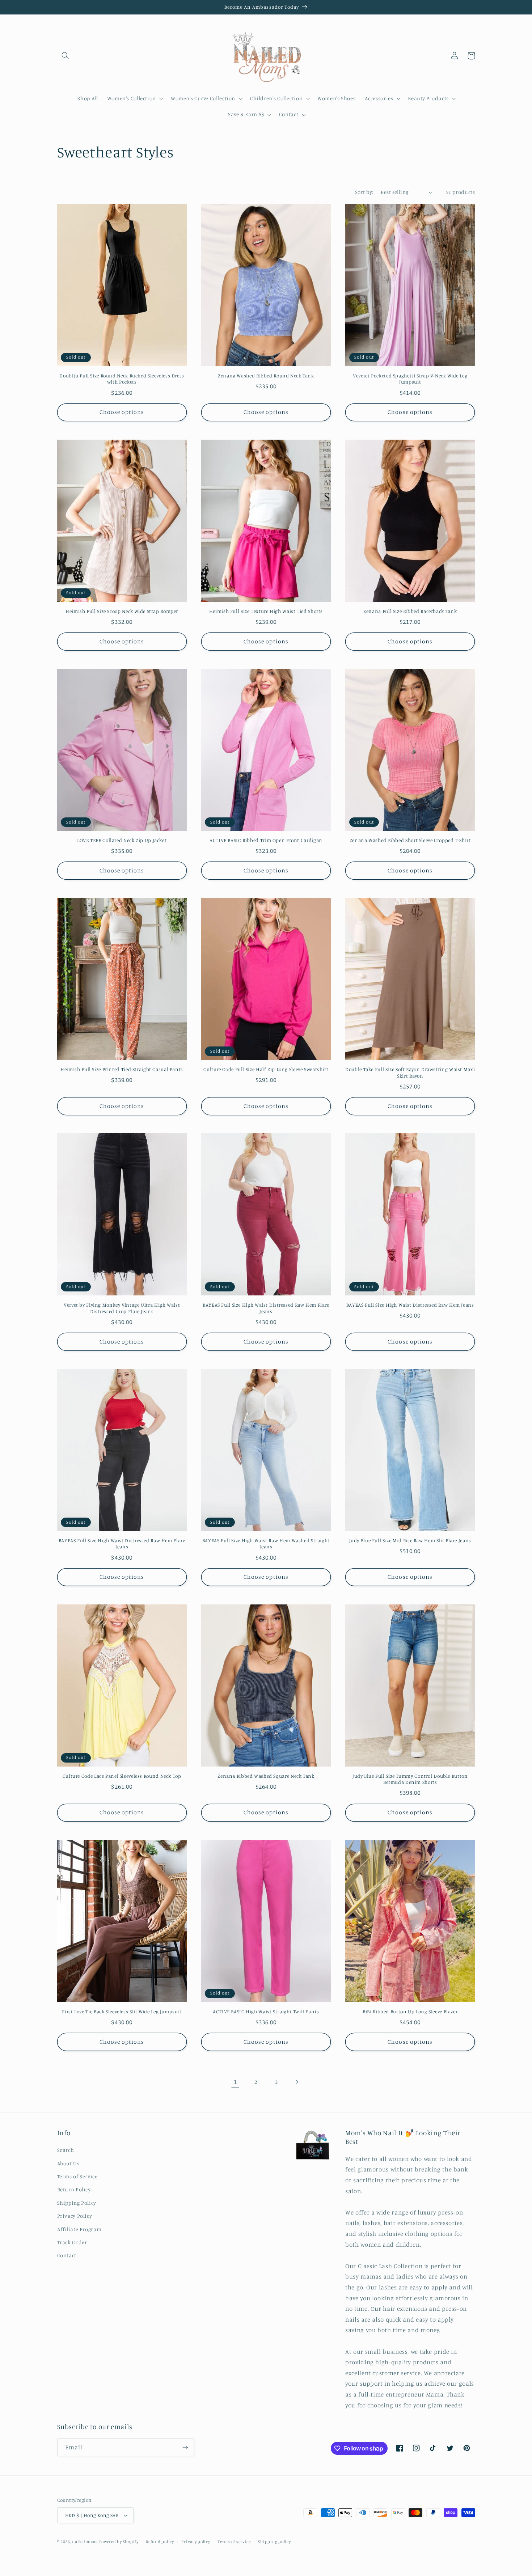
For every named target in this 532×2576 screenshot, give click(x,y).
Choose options (122, 412)
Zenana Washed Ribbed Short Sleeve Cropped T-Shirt (410, 840)
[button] (66, 56)
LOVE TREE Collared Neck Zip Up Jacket (122, 840)
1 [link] (235, 2082)
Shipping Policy (77, 2203)
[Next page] (297, 2082)
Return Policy (74, 2189)
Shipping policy (274, 2542)
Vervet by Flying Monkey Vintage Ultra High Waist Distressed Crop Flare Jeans (122, 1308)
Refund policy (160, 2542)
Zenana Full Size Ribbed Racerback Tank (410, 611)
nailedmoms (85, 2542)
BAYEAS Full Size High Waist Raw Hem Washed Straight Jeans (266, 1544)
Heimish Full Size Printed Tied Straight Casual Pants (122, 1069)
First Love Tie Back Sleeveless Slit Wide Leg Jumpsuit (122, 2012)
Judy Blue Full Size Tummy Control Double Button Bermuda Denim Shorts (410, 1779)
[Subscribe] (185, 2447)
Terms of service (234, 2542)
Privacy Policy (75, 2216)
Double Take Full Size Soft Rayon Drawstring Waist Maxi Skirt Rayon (410, 1073)
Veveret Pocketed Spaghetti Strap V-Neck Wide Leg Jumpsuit (410, 379)
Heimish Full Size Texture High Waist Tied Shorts (266, 611)
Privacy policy (196, 2542)
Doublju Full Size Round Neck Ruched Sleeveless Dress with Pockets (122, 379)
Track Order (72, 2242)
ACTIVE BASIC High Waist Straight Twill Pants (266, 2012)
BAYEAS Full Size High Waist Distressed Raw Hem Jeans (410, 1305)
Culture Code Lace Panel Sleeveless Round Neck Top (122, 1776)
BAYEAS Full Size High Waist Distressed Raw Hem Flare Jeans (266, 1308)
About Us (68, 2163)
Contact (67, 2255)
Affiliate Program (79, 2229)
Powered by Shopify (119, 2542)
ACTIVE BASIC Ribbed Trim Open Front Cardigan (266, 840)
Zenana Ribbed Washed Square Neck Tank (266, 1776)
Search (66, 2150)
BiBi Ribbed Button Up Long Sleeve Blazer (410, 2012)
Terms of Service (77, 2176)
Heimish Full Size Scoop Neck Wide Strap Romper (122, 611)
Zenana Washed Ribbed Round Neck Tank (266, 376)
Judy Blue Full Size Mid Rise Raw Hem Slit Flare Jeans (410, 1540)
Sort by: (364, 192)
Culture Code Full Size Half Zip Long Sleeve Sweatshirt (266, 1069)
